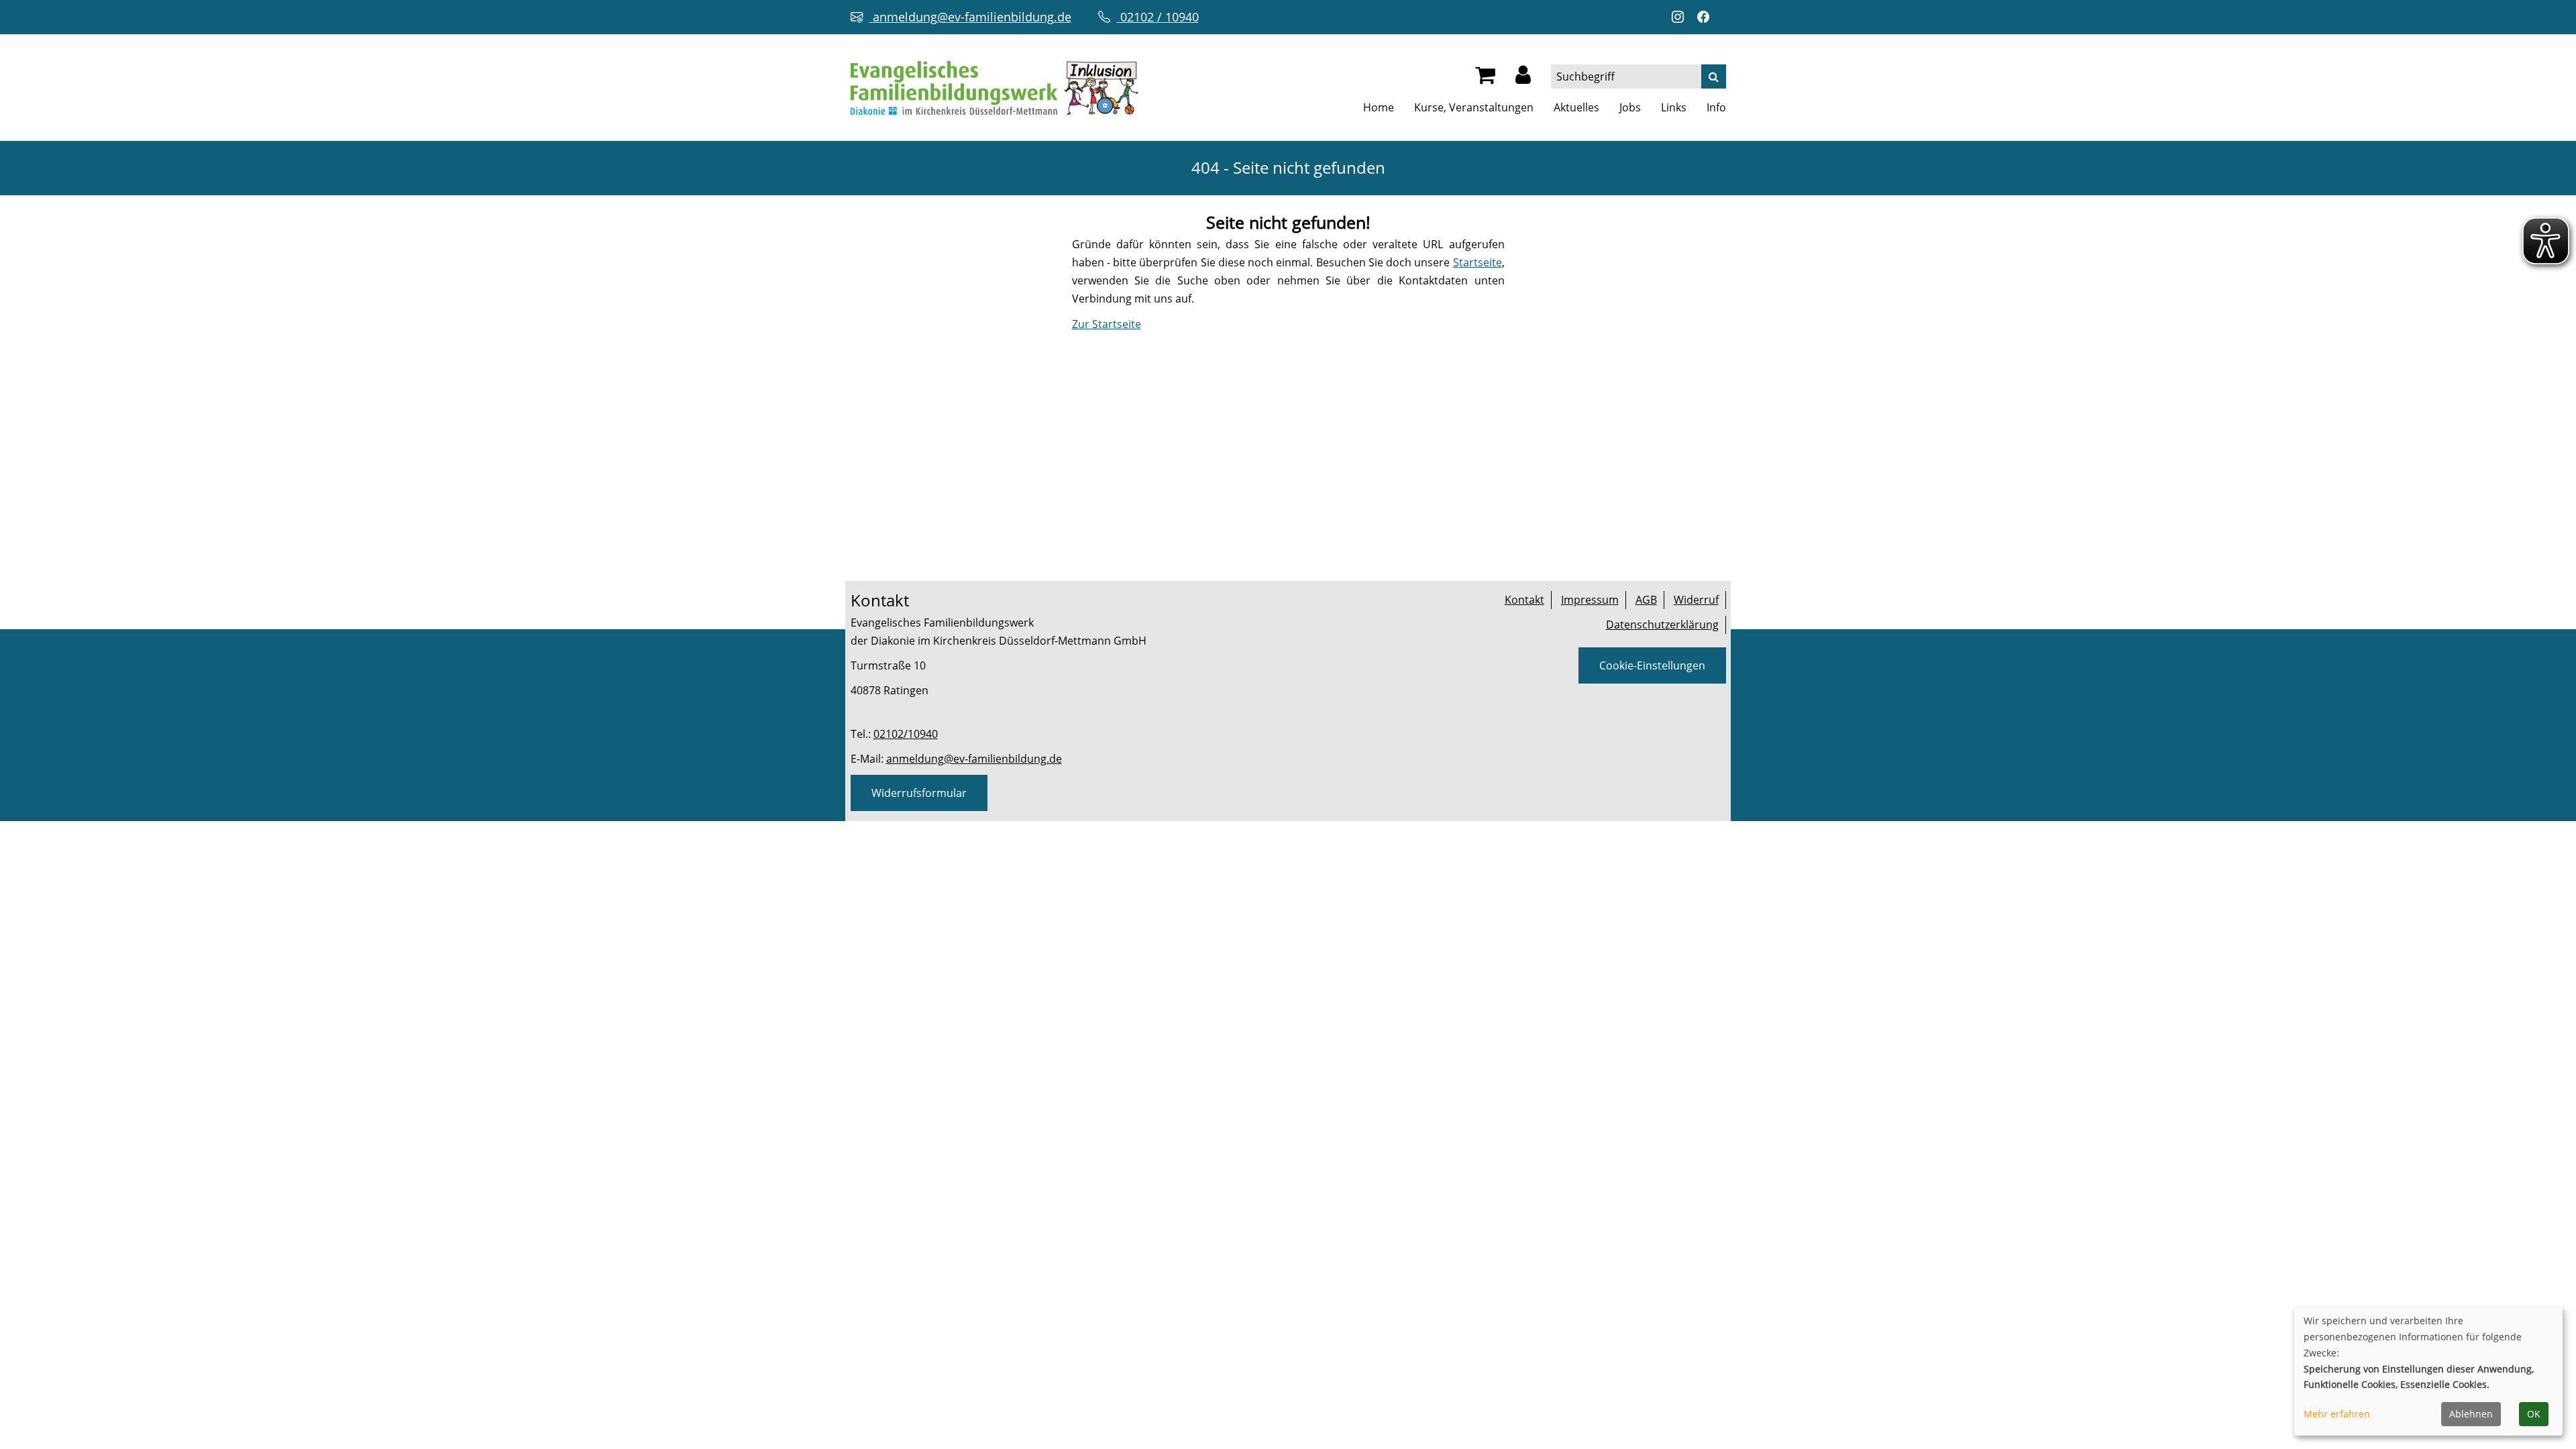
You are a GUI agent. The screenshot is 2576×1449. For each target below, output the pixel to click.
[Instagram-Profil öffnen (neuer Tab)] (1681, 17)
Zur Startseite (1107, 324)
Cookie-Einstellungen (1652, 665)
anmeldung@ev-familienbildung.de (974, 759)
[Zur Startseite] (995, 87)
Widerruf (1696, 600)
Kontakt (1524, 600)
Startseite (1478, 262)
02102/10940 (906, 734)
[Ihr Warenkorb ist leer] (1485, 78)
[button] (1523, 78)
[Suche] (1714, 76)
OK (2534, 1414)
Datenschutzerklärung (1662, 625)
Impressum (1590, 600)
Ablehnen (2471, 1414)
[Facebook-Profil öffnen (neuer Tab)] (1707, 17)
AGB (1646, 600)
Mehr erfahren (2337, 1414)
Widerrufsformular (919, 793)
